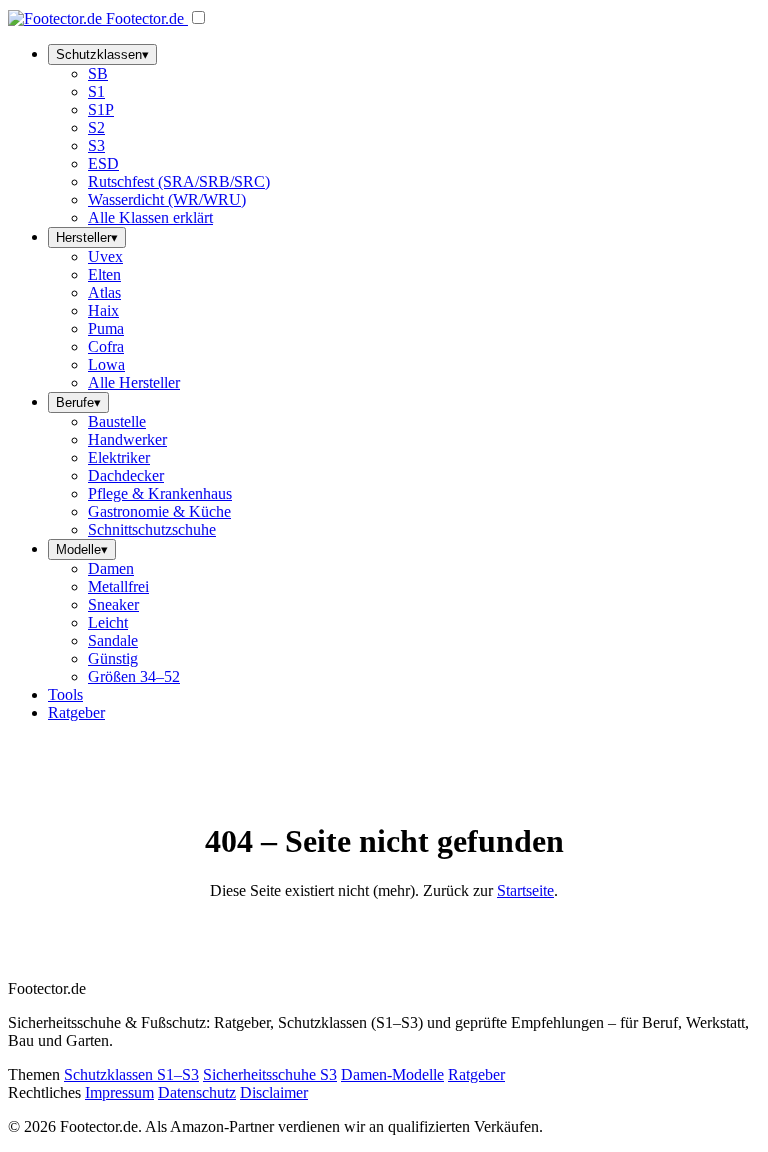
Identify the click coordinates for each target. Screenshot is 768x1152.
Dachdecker (126, 475)
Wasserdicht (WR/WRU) (167, 199)
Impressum (119, 1092)
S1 (96, 91)
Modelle (82, 549)
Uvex (105, 256)
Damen (111, 568)
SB (98, 73)
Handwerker (127, 439)
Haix (103, 310)
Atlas (104, 292)
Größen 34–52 (134, 676)
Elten (104, 274)
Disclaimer (274, 1092)
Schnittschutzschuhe (152, 529)
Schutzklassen (102, 54)
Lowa (106, 364)
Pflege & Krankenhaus (160, 493)
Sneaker (113, 604)
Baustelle (117, 421)
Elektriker (119, 457)
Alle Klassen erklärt (150, 217)
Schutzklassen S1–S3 (131, 1074)
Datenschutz (197, 1092)
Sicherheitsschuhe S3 (270, 1074)
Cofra (106, 346)
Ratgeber (76, 712)
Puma (106, 328)
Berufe (78, 402)
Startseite (525, 890)
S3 (96, 145)
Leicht (108, 622)
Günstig (113, 658)
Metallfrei (118, 586)
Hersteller (87, 237)
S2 (96, 127)
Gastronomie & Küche (159, 511)
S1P (101, 109)
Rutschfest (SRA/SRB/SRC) (179, 181)
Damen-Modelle (392, 1074)
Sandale (113, 640)
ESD (103, 163)
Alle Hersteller (134, 382)
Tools (65, 694)
